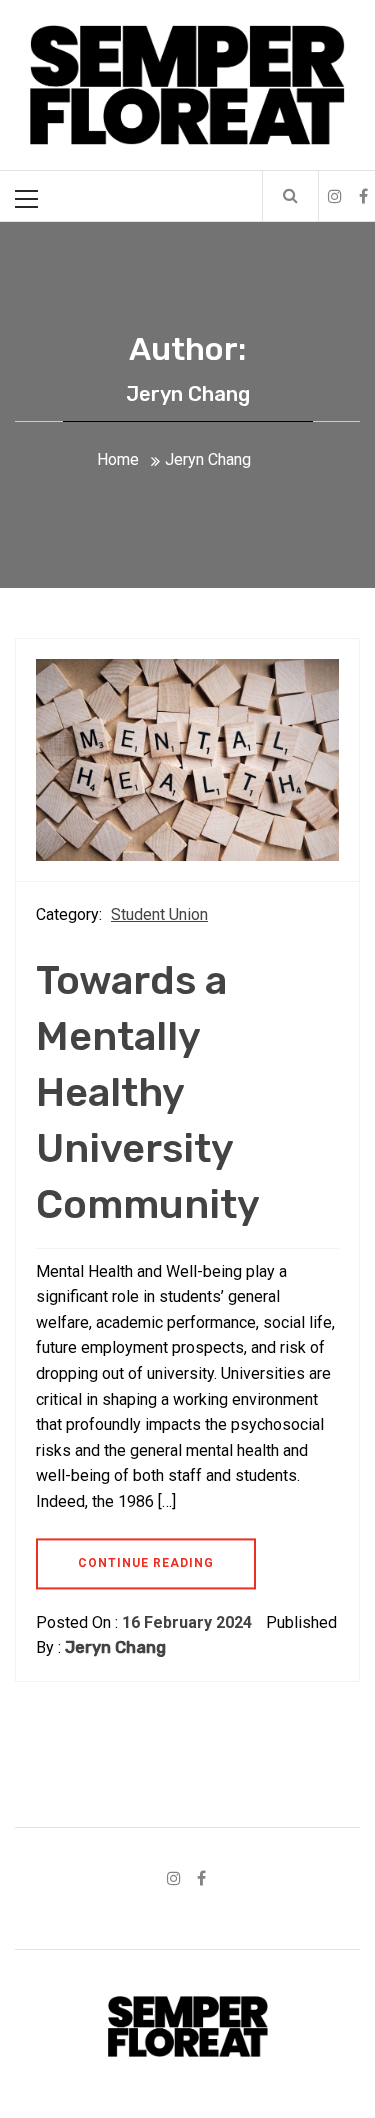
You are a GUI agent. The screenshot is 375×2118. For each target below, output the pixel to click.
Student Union (159, 914)
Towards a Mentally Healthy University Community (148, 1092)
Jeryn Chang (115, 1647)
